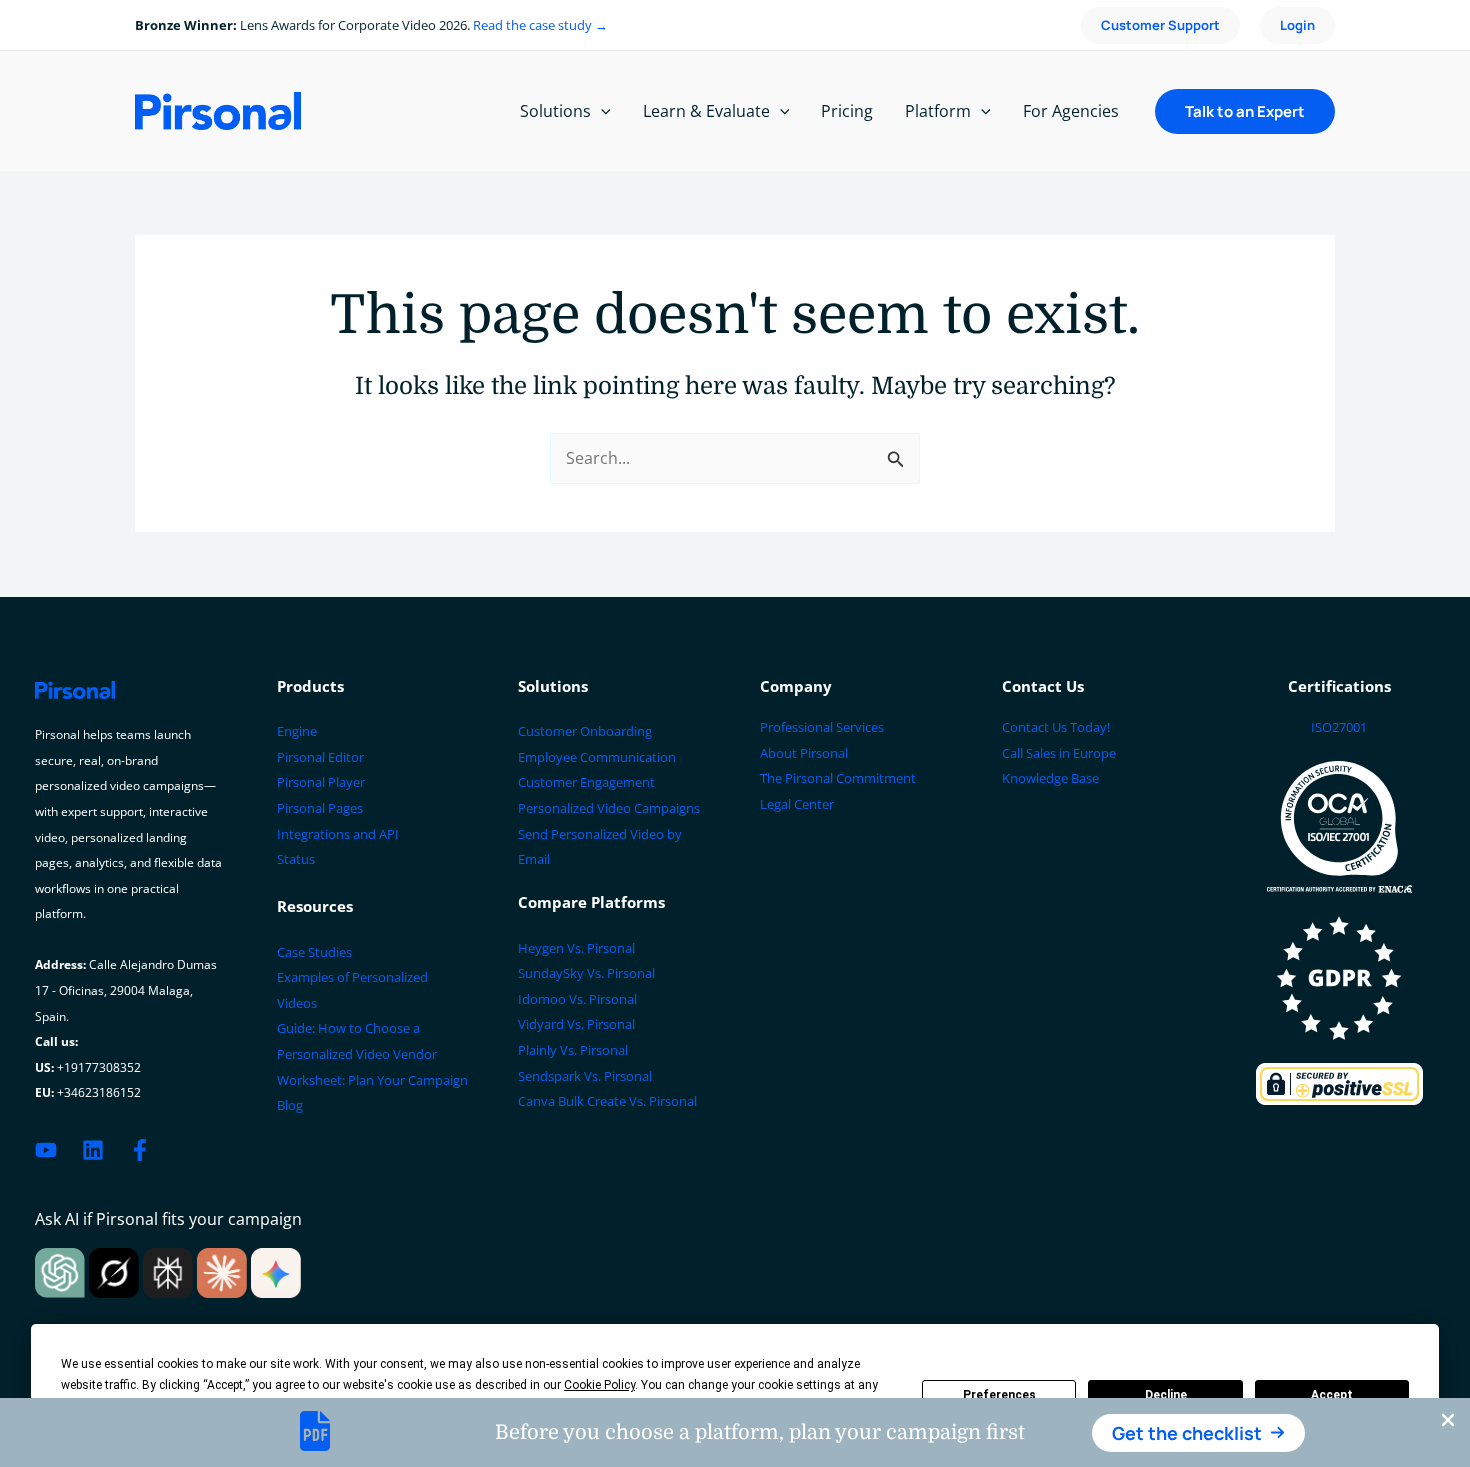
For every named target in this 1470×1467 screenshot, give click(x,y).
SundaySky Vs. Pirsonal (586, 973)
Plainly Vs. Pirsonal (573, 1050)
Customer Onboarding (585, 731)
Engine (297, 731)
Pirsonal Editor (320, 757)
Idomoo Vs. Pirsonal (577, 999)
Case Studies (314, 952)
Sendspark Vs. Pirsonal (585, 1076)
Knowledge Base (1050, 778)
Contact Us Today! (1056, 727)
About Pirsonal (804, 753)
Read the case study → (540, 25)
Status (296, 859)
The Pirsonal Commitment (838, 778)
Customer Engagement (586, 782)
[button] (1198, 1433)
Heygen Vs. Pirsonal (576, 948)
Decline (1166, 1395)
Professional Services (822, 727)
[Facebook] (140, 1150)
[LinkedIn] (93, 1150)
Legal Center (797, 804)
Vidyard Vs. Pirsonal (576, 1024)
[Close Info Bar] (1448, 1421)
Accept (1332, 1395)
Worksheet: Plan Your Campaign (372, 1080)
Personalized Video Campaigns (609, 808)
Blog (290, 1105)
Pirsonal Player (321, 782)
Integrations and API (338, 834)
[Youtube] (46, 1150)
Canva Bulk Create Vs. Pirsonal (607, 1101)
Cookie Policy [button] (599, 1385)
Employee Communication (597, 757)
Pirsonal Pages (320, 808)
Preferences (999, 1395)
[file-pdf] (315, 1431)
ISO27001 (1339, 727)
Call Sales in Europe (1059, 753)
